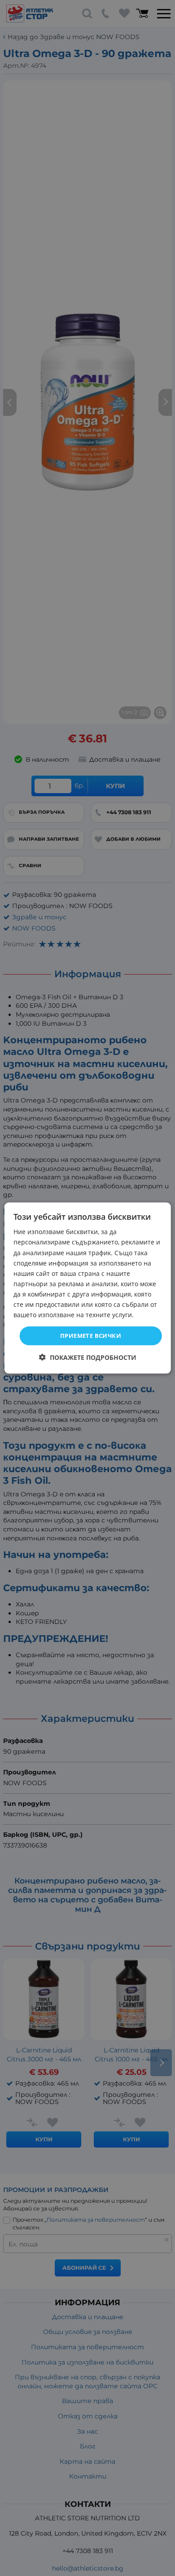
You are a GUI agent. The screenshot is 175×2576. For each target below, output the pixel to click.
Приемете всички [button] (91, 1336)
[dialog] (88, 1288)
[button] (88, 1357)
